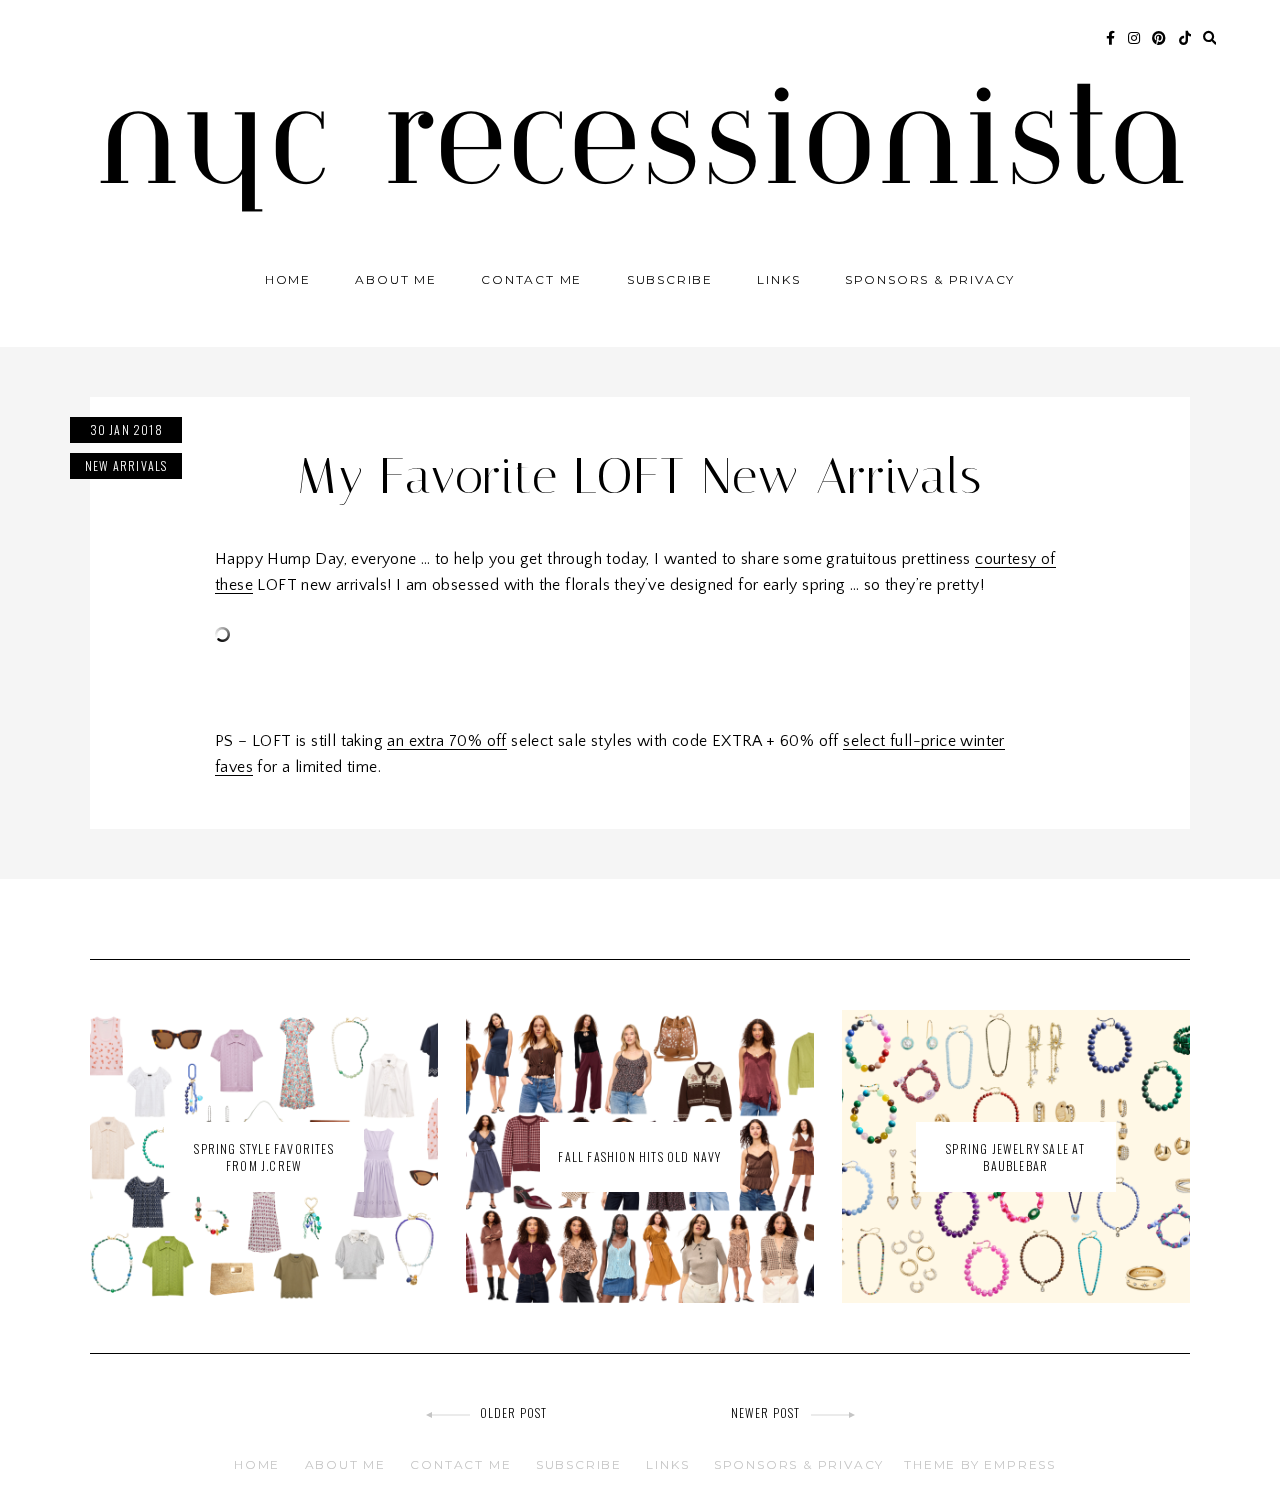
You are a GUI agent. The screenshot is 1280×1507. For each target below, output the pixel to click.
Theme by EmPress (980, 1464)
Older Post (514, 1412)
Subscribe (670, 279)
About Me (395, 279)
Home (288, 279)
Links (778, 279)
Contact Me (531, 279)
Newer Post (766, 1412)
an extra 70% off (446, 741)
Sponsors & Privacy (930, 279)
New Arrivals (126, 465)
